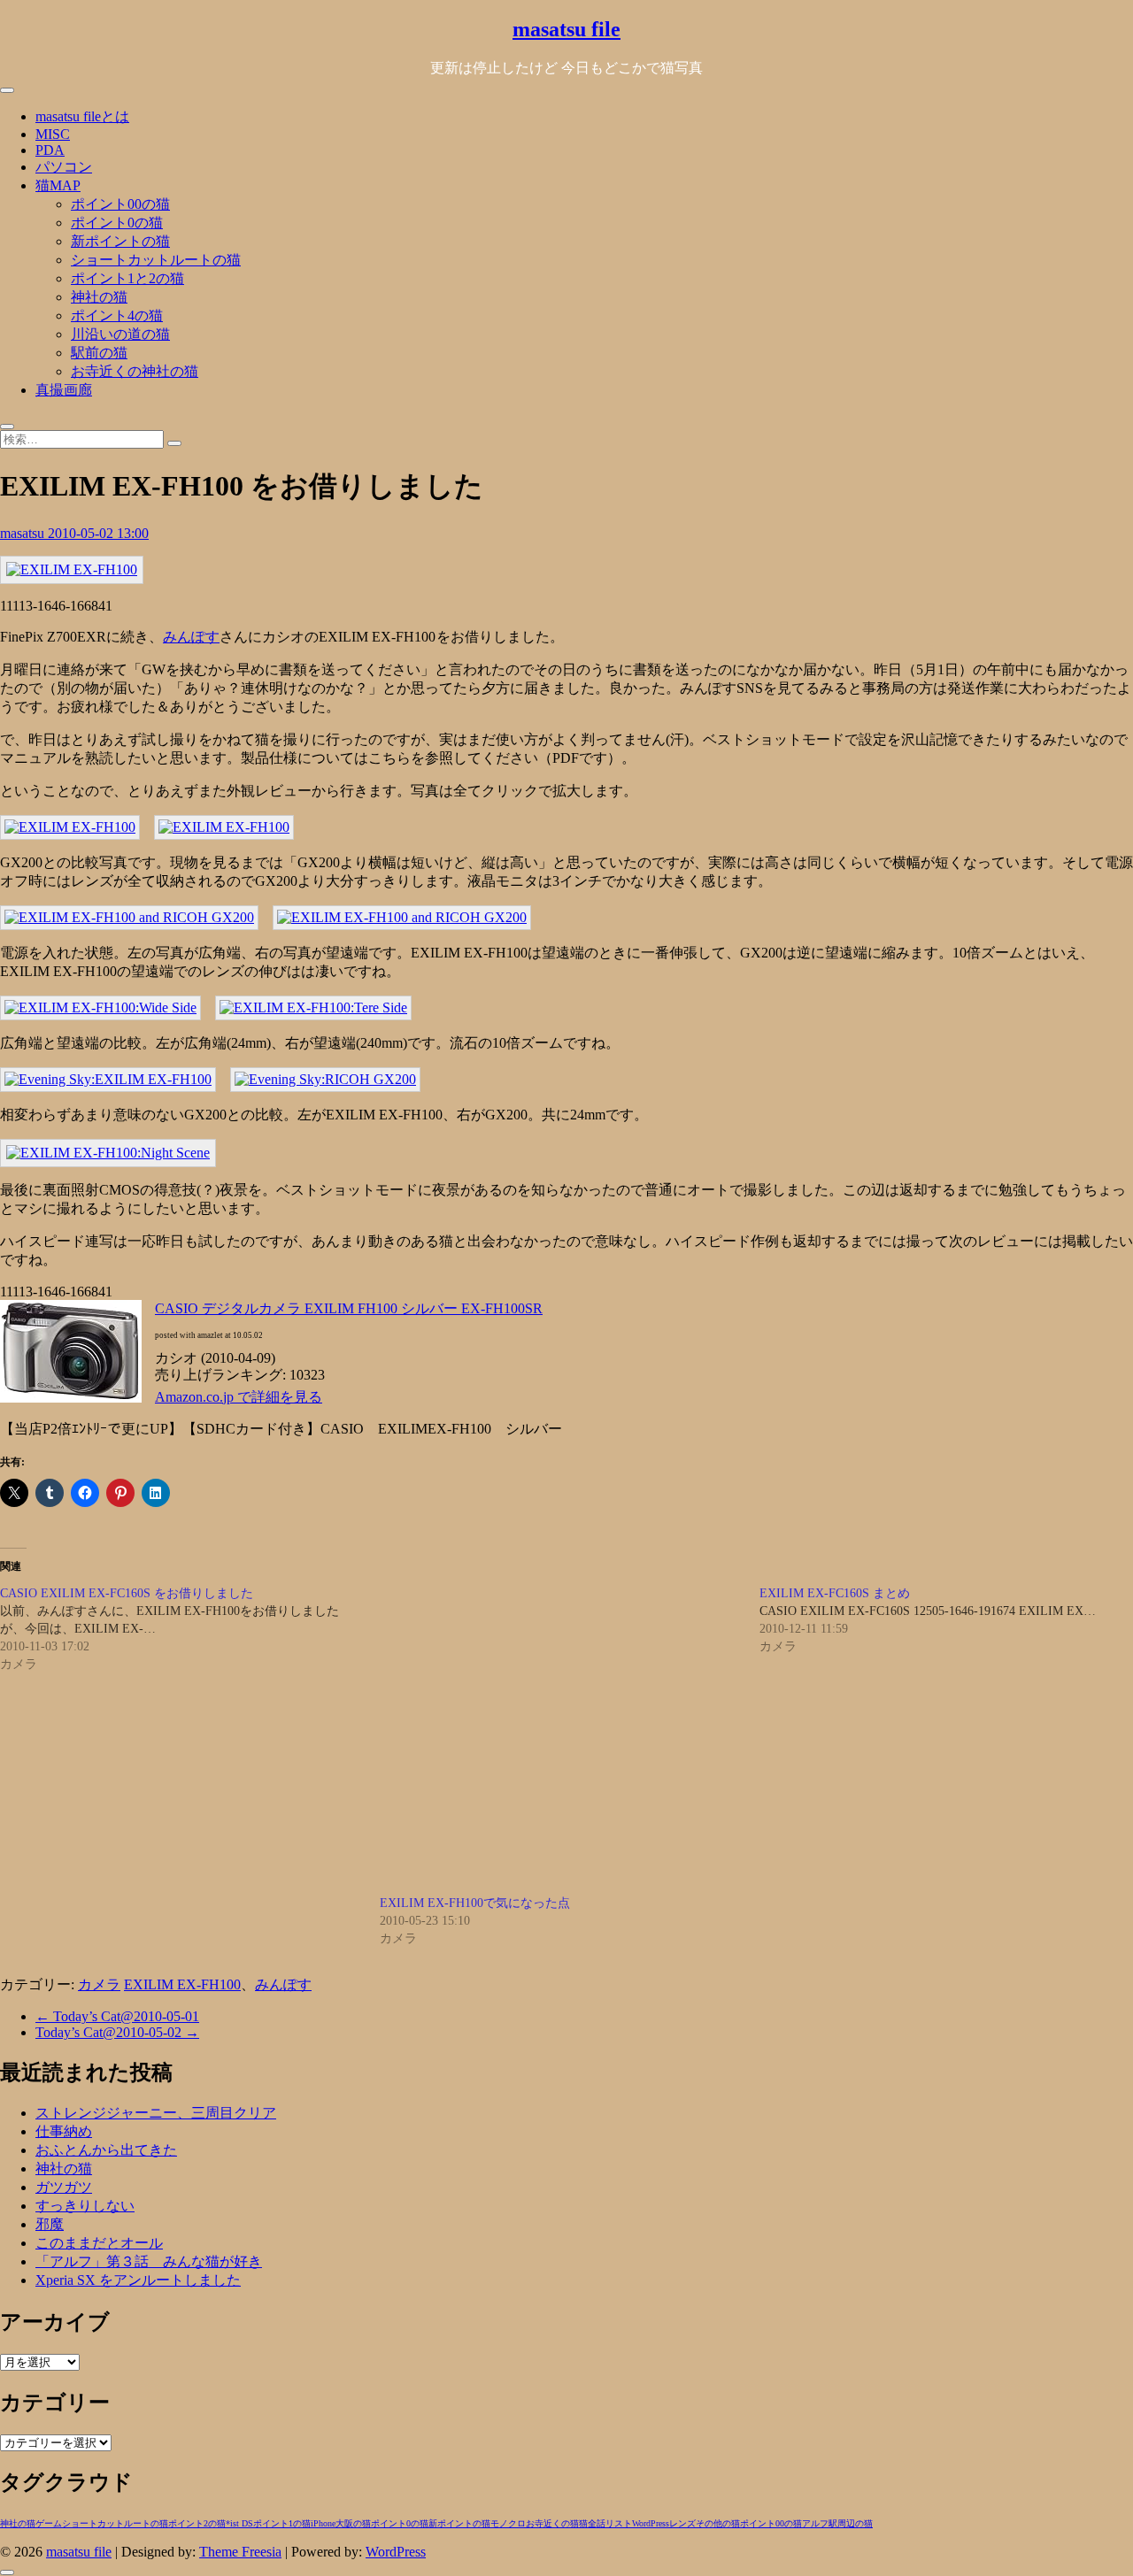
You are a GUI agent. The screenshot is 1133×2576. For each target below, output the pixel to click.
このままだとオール (99, 2243)
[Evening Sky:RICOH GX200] (325, 1079)
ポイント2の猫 (197, 2523)
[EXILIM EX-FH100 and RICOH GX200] (129, 917)
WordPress (651, 2523)
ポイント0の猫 (117, 223)
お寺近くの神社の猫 (135, 371)
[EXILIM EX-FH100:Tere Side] (313, 1007)
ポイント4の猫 (117, 315)
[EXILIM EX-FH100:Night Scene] (108, 1153)
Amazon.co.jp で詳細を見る (239, 1397)
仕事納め (64, 2131)
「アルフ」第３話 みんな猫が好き (149, 2261)
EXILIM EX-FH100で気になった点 (475, 1903)
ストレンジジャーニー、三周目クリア (156, 2113)
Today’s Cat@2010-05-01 (117, 2016)
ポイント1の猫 (282, 2523)
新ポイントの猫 (120, 241)
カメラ (99, 1984)
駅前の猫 (99, 353)
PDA (50, 150)
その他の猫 (718, 2523)
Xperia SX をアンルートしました (138, 2280)
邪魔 (50, 2224)
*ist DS (239, 2523)
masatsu (24, 533)
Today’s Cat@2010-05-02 (117, 2032)
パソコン (64, 167)
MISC (53, 134)
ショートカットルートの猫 (156, 260)
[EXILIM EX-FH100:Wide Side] (100, 1007)
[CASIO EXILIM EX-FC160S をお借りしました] (190, 1629)
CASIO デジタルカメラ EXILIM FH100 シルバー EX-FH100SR (349, 1308)
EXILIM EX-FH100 (182, 1984)
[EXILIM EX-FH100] (72, 569)
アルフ (815, 2523)
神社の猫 (99, 297)
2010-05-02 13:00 (98, 533)
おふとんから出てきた (106, 2150)
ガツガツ (64, 2187)
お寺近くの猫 (552, 2523)
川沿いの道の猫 (120, 334)
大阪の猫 (353, 2523)
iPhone (323, 2523)
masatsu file (566, 29)
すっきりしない (85, 2206)
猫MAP (58, 185)
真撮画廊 (64, 390)
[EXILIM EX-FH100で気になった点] (561, 1740)
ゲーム (49, 2523)
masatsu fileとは (82, 116)
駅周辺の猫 (851, 2523)
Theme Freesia (240, 2552)
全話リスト (610, 2523)
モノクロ (508, 2523)
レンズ (682, 2523)
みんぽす (191, 637)
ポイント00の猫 (120, 204)
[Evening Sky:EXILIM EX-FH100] (108, 1079)
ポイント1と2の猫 (127, 278)
